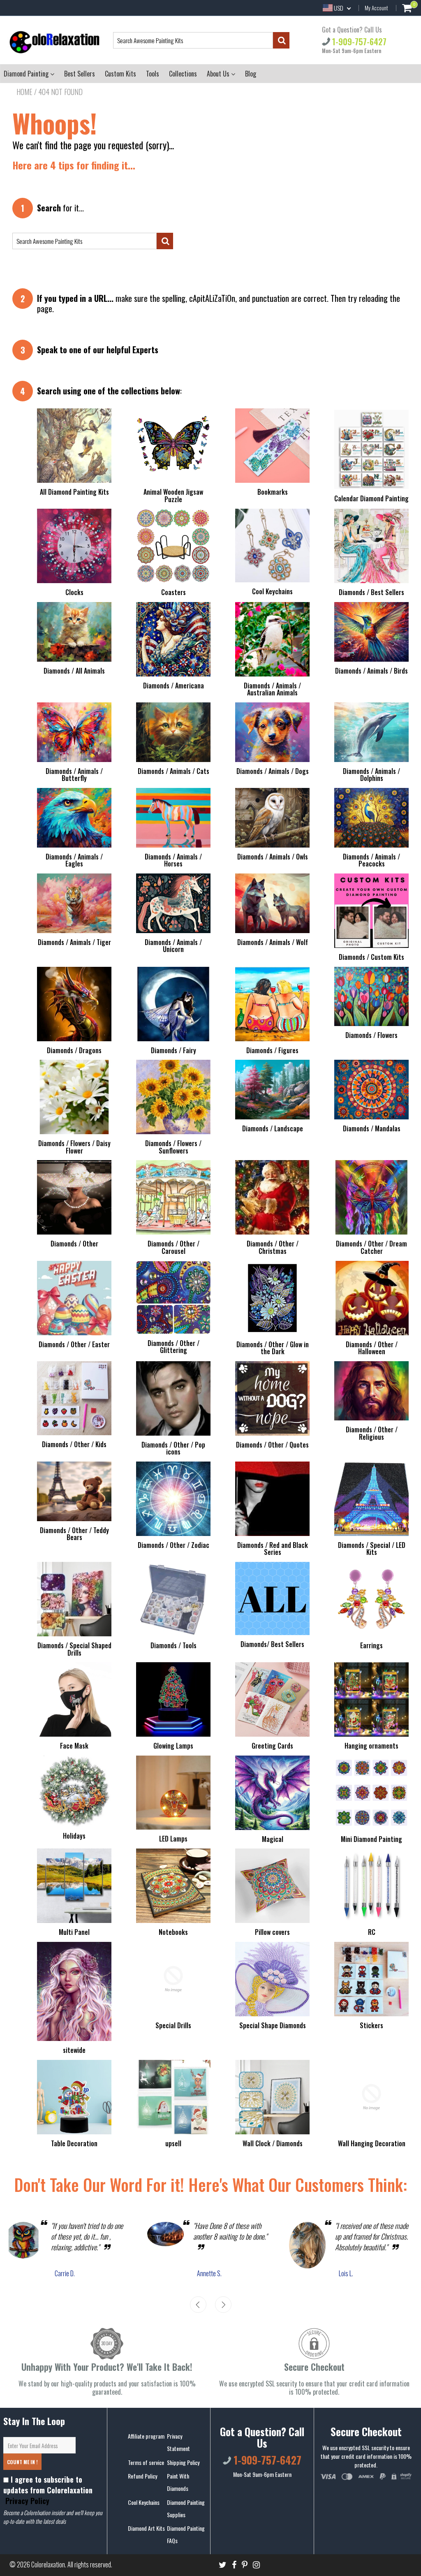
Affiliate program (146, 2436)
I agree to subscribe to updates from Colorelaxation (48, 2490)
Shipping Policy (183, 2462)
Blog (251, 74)
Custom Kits (120, 74)
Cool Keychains (144, 2502)
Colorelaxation (48, 2564)
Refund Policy (142, 2476)
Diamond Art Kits (146, 2528)
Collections (183, 74)
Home (24, 92)
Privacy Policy (26, 2501)
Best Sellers (80, 74)
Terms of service (146, 2462)
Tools (153, 74)
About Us (219, 74)
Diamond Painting (27, 74)
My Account (376, 8)
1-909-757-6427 (358, 41)
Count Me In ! (22, 2462)
